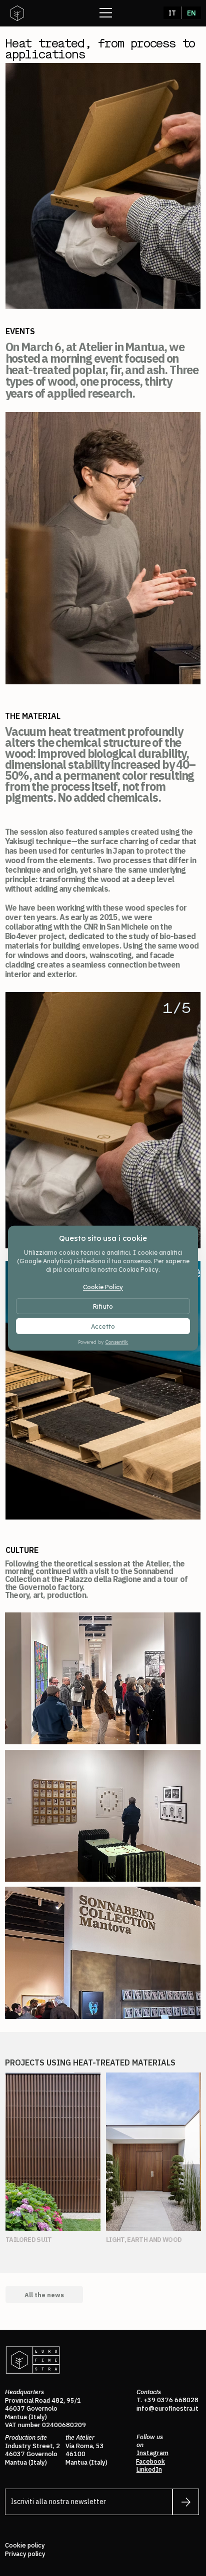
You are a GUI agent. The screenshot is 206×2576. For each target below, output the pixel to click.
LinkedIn (149, 2469)
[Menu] (106, 12)
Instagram (152, 2453)
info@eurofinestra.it (167, 2408)
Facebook (150, 2461)
